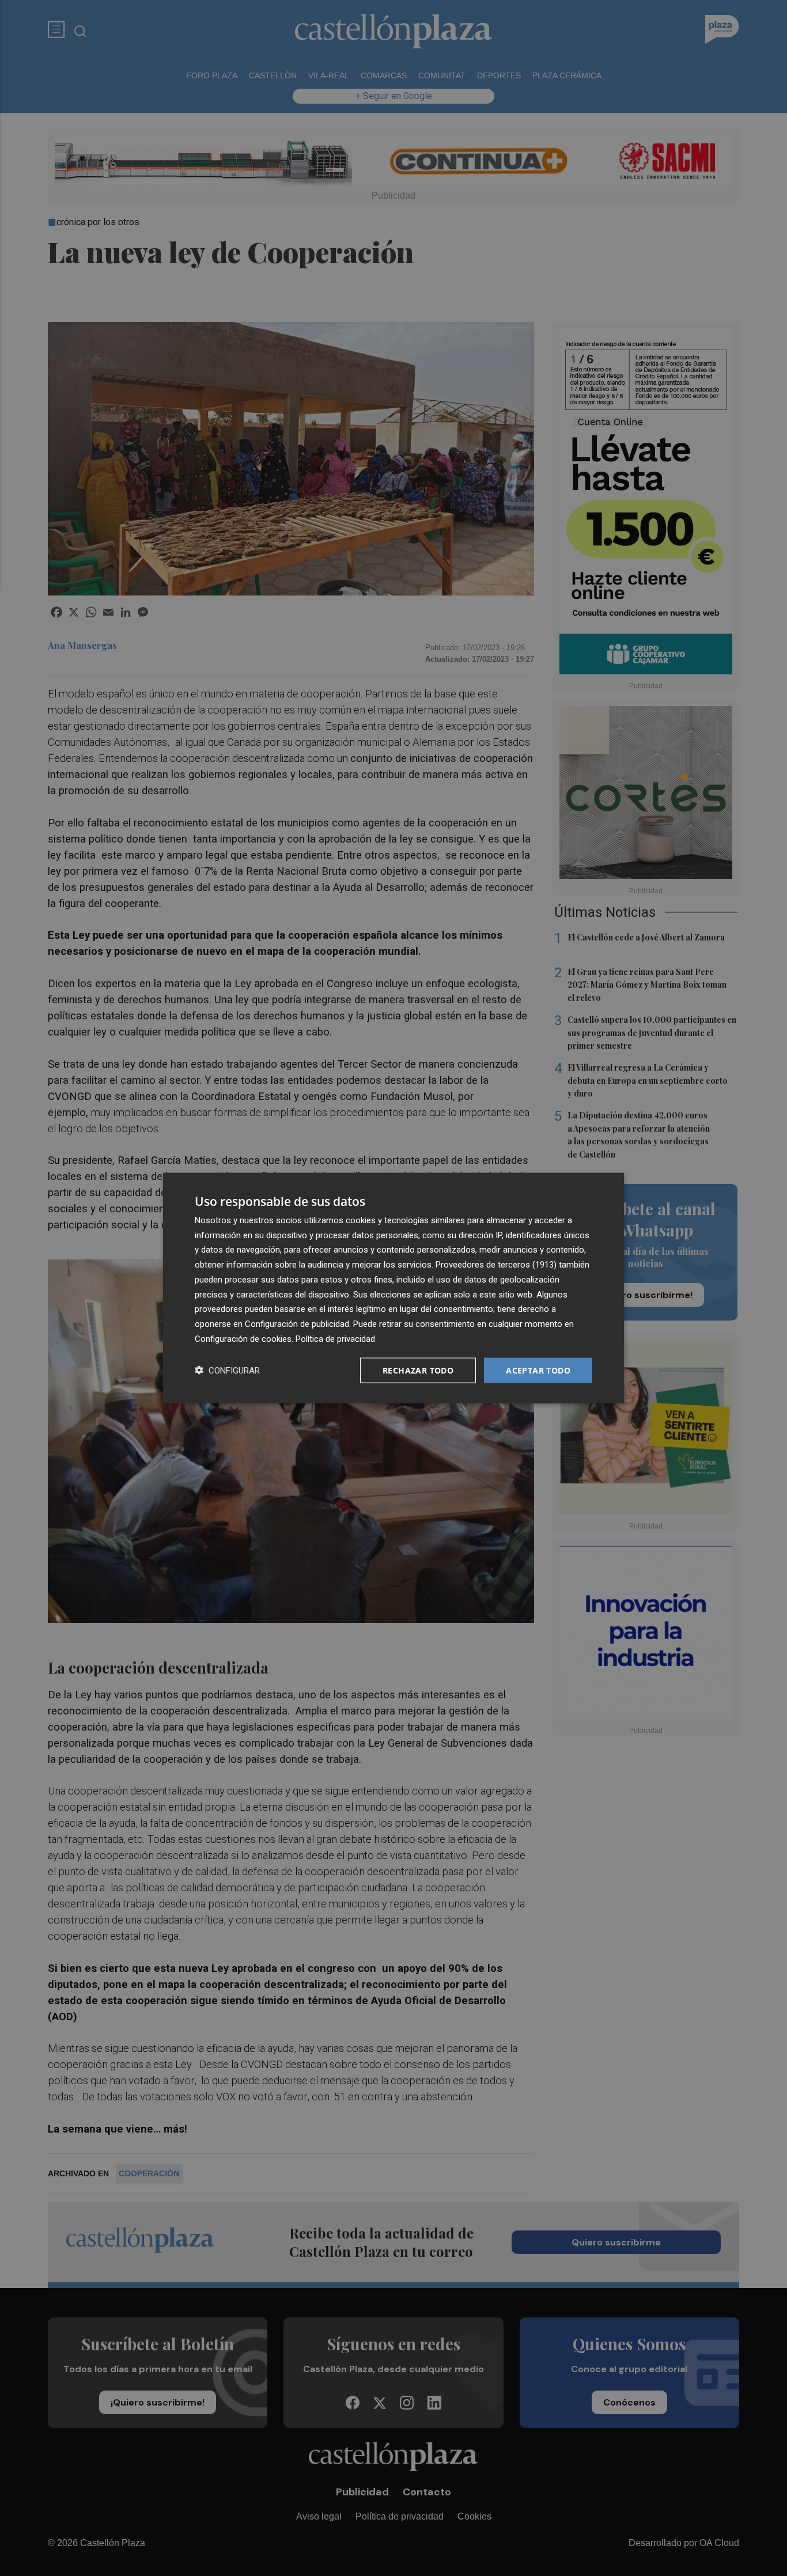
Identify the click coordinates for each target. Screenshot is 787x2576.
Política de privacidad (335, 1338)
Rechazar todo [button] (418, 1370)
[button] (227, 1370)
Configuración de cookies (243, 1338)
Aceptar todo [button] (538, 1370)
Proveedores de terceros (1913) (496, 1265)
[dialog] (393, 1288)
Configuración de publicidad (297, 1324)
